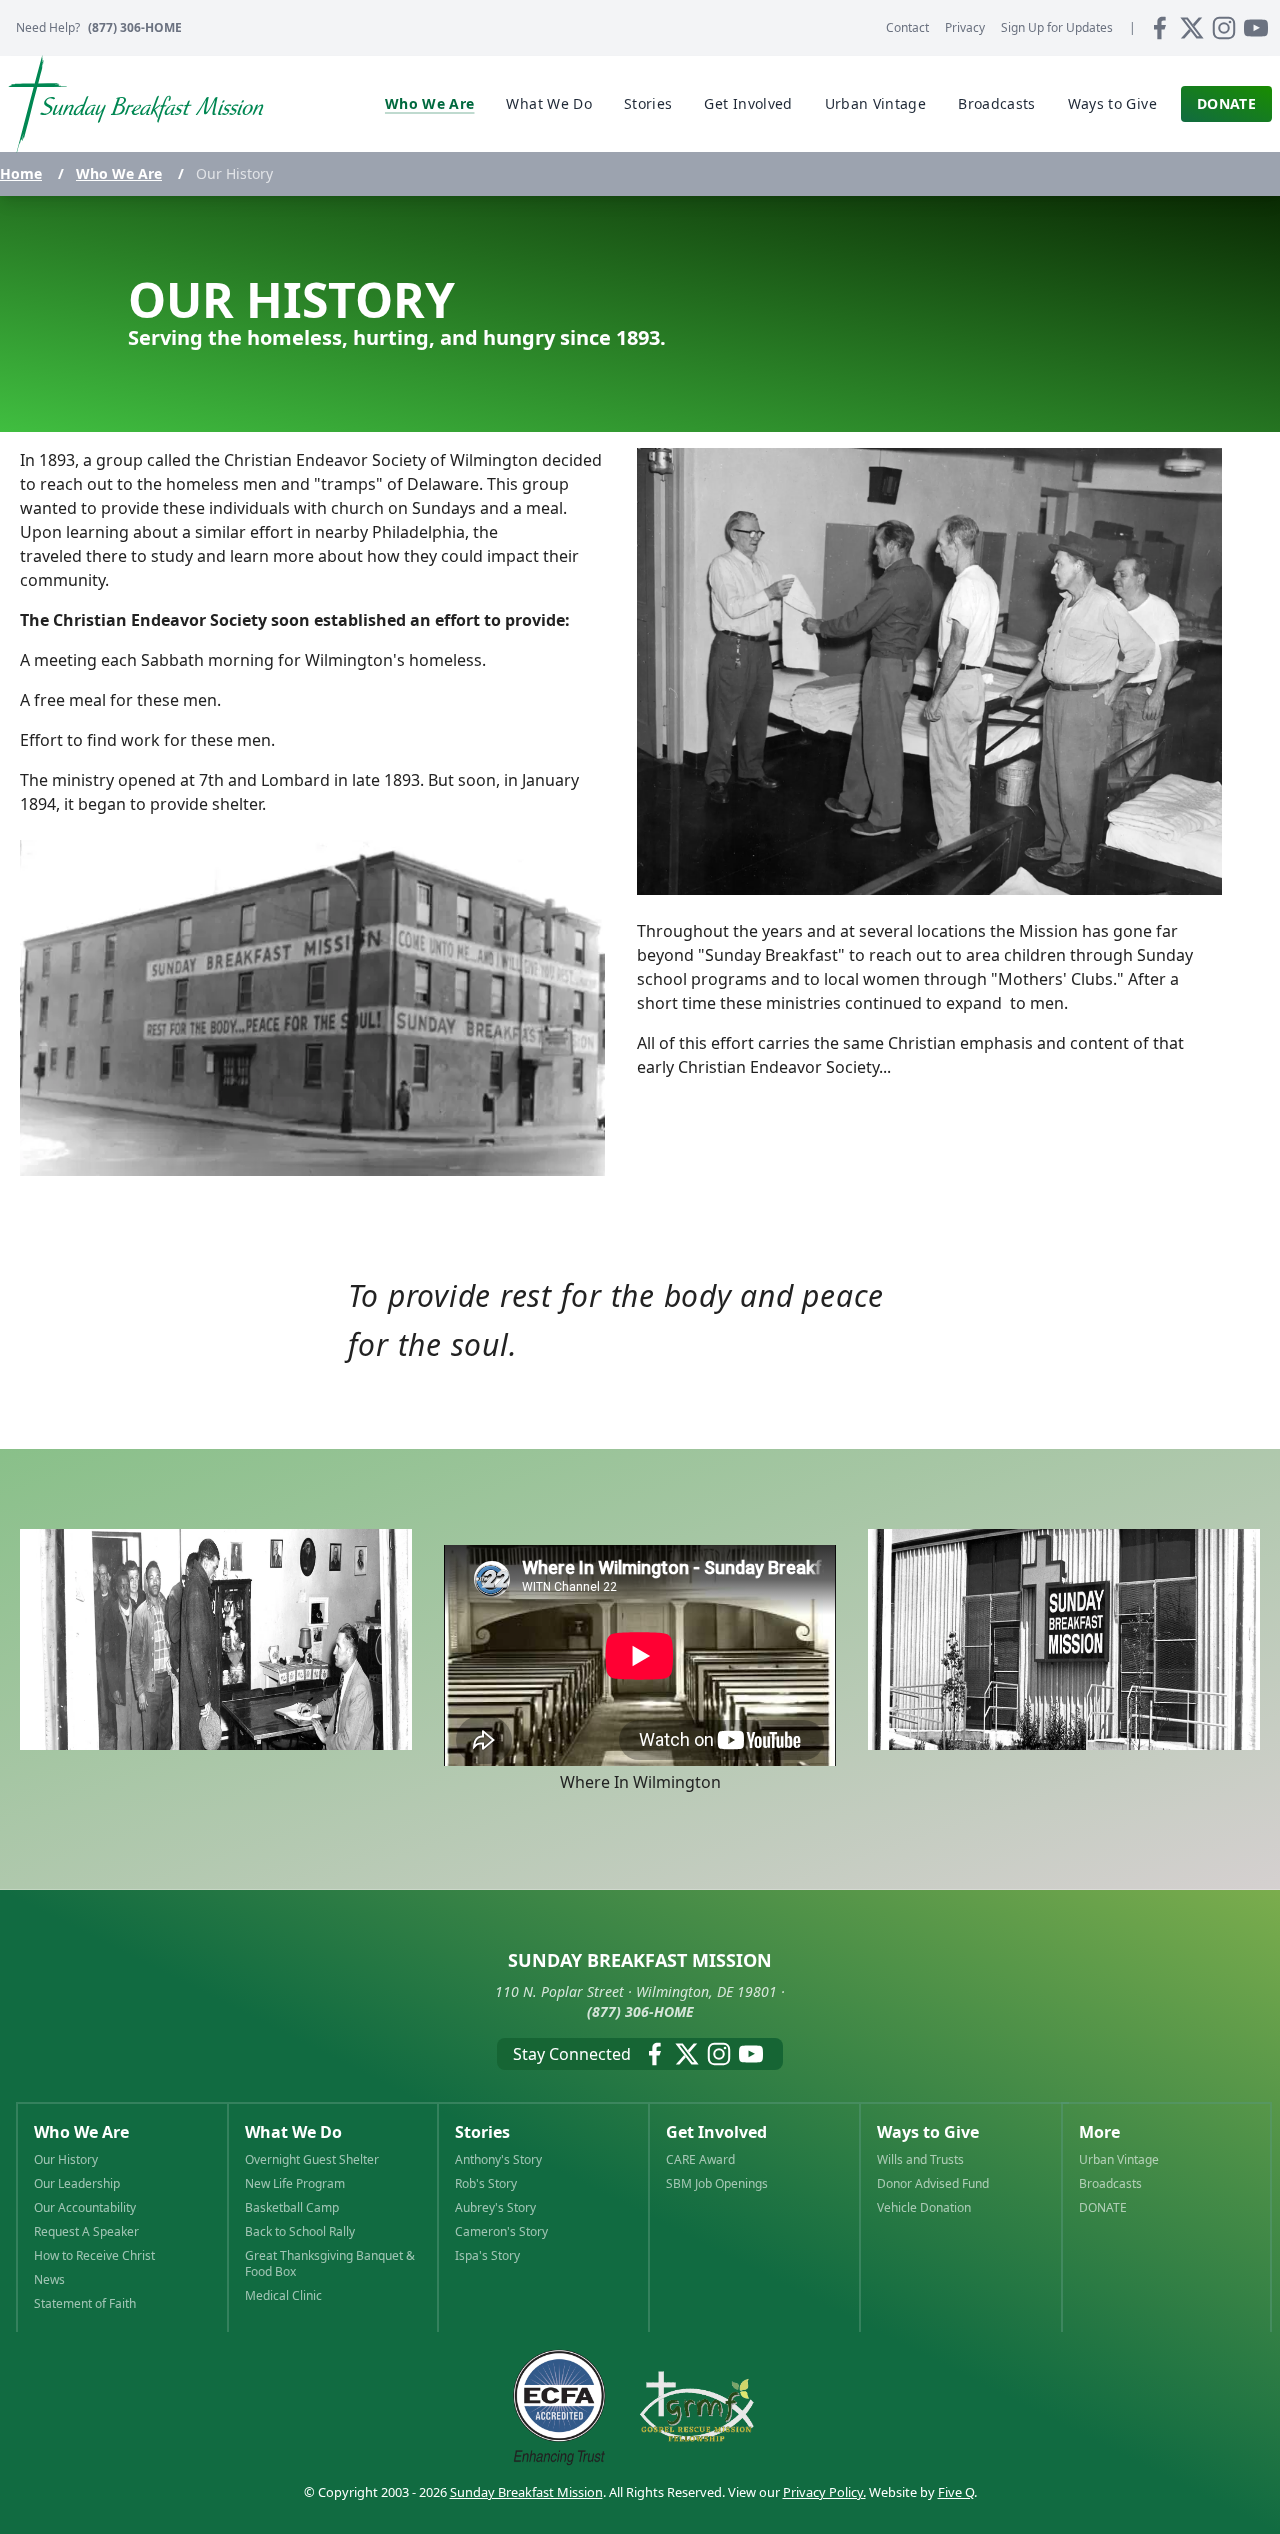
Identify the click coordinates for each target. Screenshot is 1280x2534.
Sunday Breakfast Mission (526, 2492)
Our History (66, 2160)
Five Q (956, 2492)
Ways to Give (928, 2132)
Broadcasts (1110, 2184)
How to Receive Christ (94, 2256)
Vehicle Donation (924, 2208)
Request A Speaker (86, 2232)
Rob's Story (486, 2184)
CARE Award (700, 2160)
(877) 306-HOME (135, 27)
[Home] (136, 104)
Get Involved (716, 2132)
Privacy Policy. (824, 2492)
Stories (482, 2132)
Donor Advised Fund (933, 2184)
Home (21, 173)
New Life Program (295, 2184)
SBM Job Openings (717, 2184)
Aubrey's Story (495, 2208)
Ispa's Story (487, 2256)
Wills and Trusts (920, 2160)
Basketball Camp (292, 2208)
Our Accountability (85, 2208)
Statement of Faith (85, 2304)
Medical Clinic (283, 2296)
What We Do (293, 2132)
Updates (1057, 28)
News (49, 2280)
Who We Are (119, 173)
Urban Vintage (1119, 2160)
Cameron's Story (501, 2232)
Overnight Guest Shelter (312, 2160)
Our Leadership (77, 2184)
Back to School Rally (300, 2232)
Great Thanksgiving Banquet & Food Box (330, 2264)
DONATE (1103, 2208)
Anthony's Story (498, 2160)
